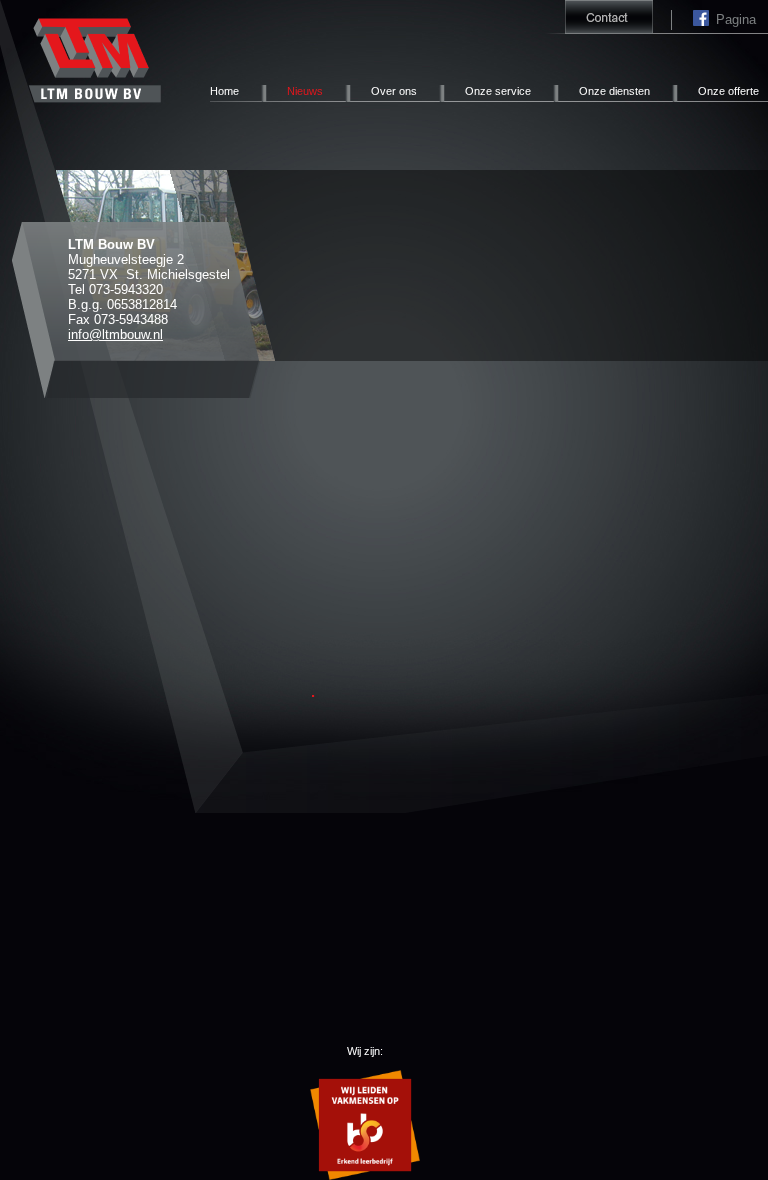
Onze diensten (614, 91)
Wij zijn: (365, 1051)
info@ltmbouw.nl (115, 334)
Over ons (394, 91)
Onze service (498, 91)
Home (224, 91)
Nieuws (305, 91)
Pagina (704, 20)
